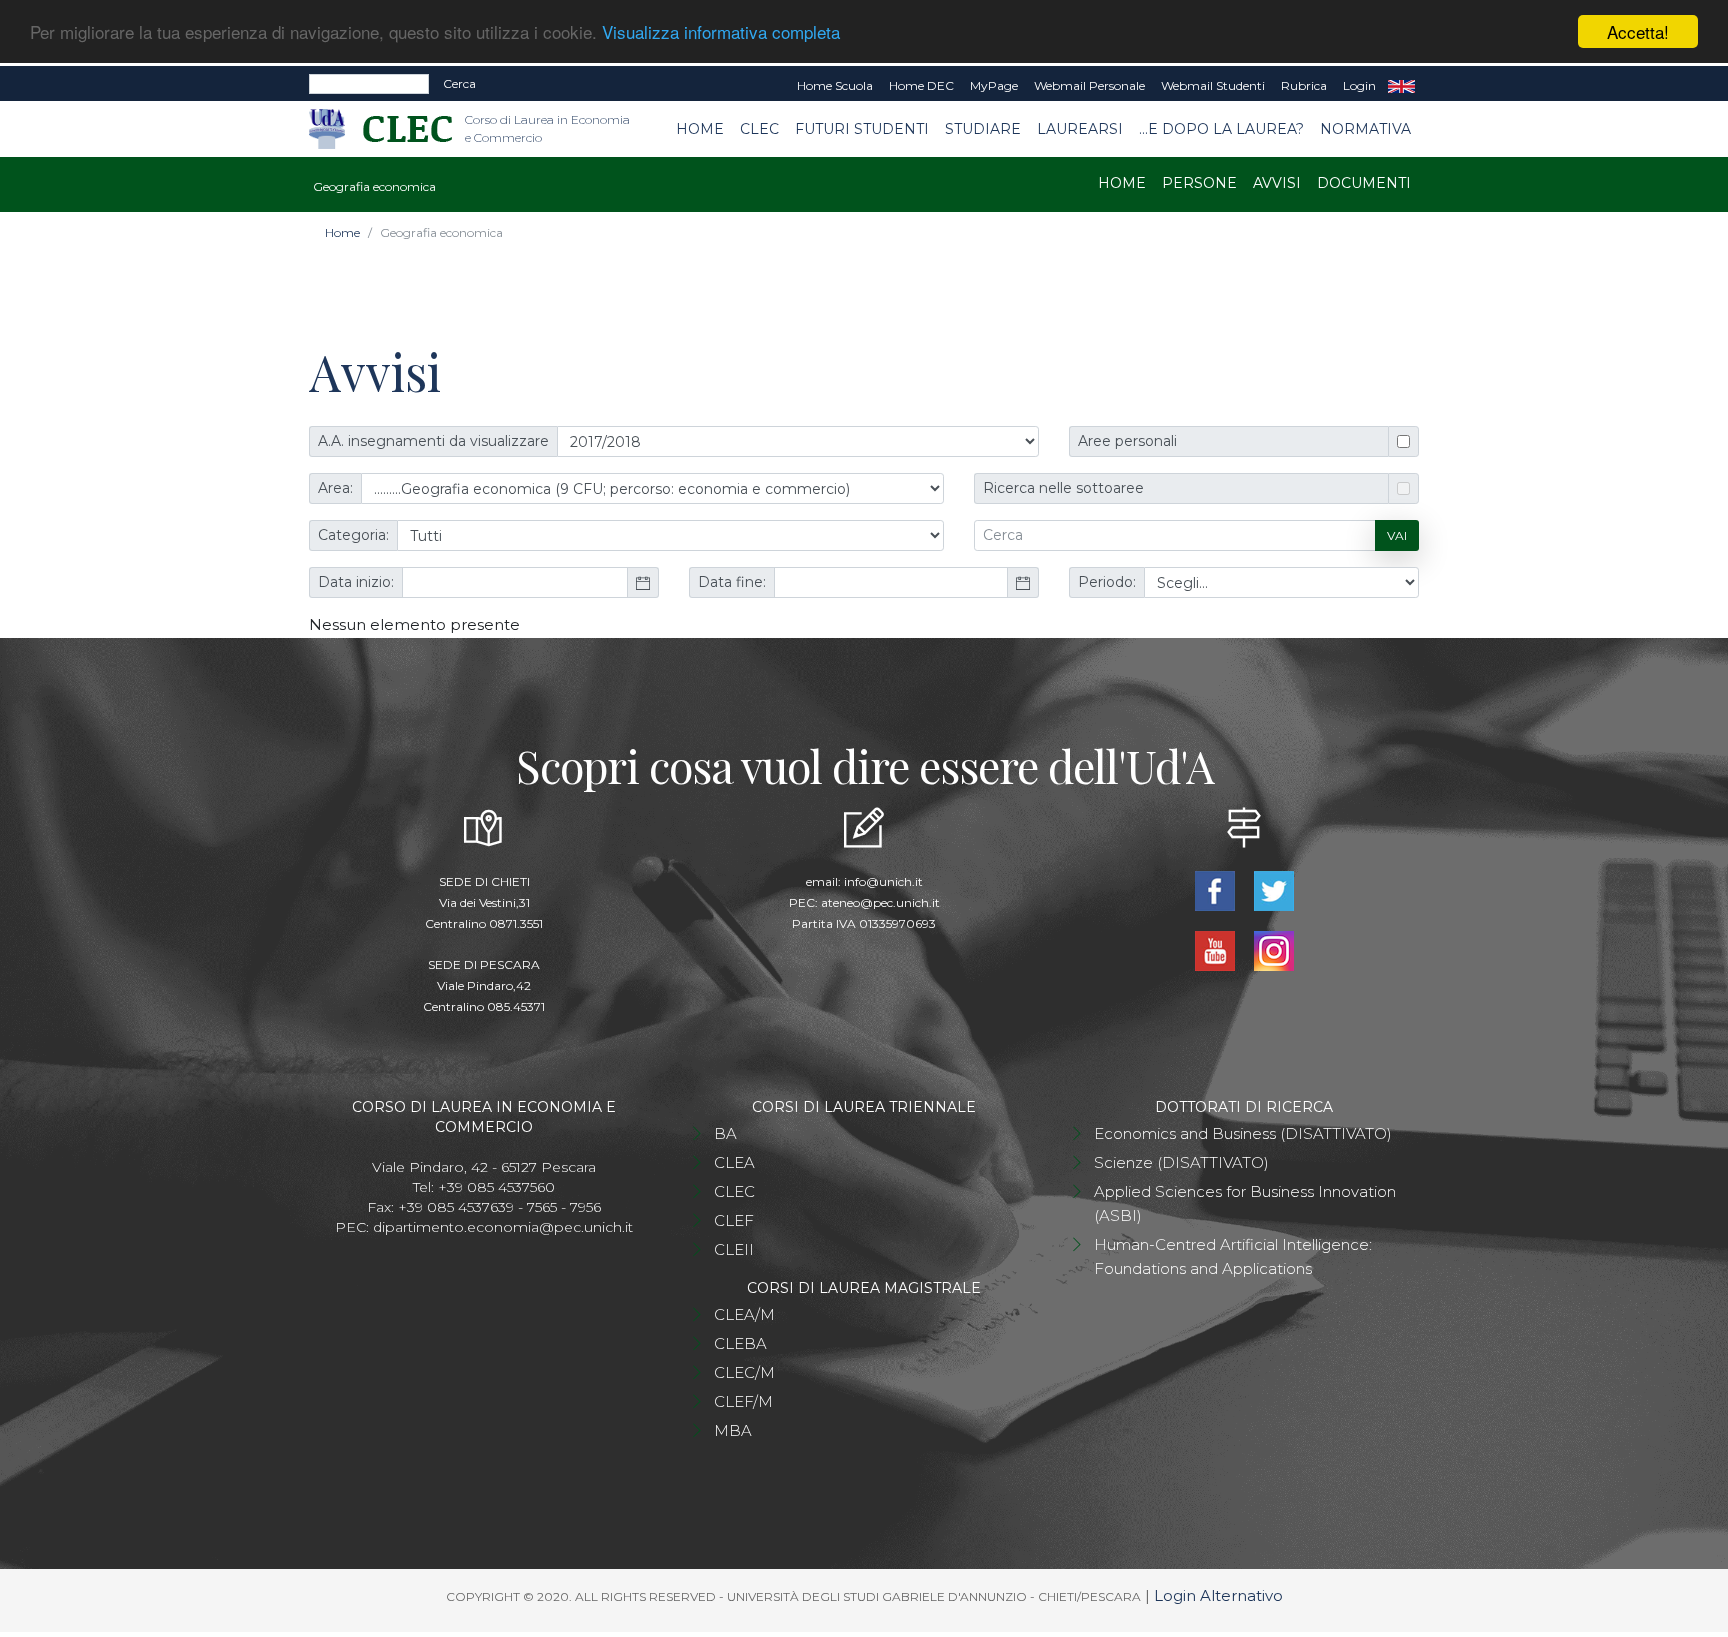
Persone (1199, 183)
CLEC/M (744, 1372)
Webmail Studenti (1213, 85)
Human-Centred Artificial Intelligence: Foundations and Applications (1233, 1256)
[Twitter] (1273, 889)
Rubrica (1304, 85)
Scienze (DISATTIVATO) (1181, 1162)
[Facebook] (1216, 889)
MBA (733, 1430)
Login (1359, 85)
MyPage (994, 85)
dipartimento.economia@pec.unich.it (503, 1227)
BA (725, 1133)
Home (700, 129)
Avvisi (1277, 183)
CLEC (759, 129)
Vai (1397, 535)
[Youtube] (1216, 949)
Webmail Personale (1089, 85)
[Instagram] (1273, 949)
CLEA (734, 1162)
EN (1401, 86)
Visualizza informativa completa (721, 32)
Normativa (1365, 129)
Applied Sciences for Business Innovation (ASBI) (1245, 1203)
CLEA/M (744, 1314)
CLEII (734, 1249)
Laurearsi (1080, 129)
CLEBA (740, 1343)
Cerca (459, 83)
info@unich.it (883, 881)
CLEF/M (743, 1401)
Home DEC (921, 85)
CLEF (734, 1220)
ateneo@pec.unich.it (880, 902)
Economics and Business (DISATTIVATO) (1243, 1133)
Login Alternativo (1218, 1595)
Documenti (1364, 183)
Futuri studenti (862, 129)
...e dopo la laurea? (1221, 129)
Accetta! (1638, 31)
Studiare (983, 129)
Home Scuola (835, 85)
